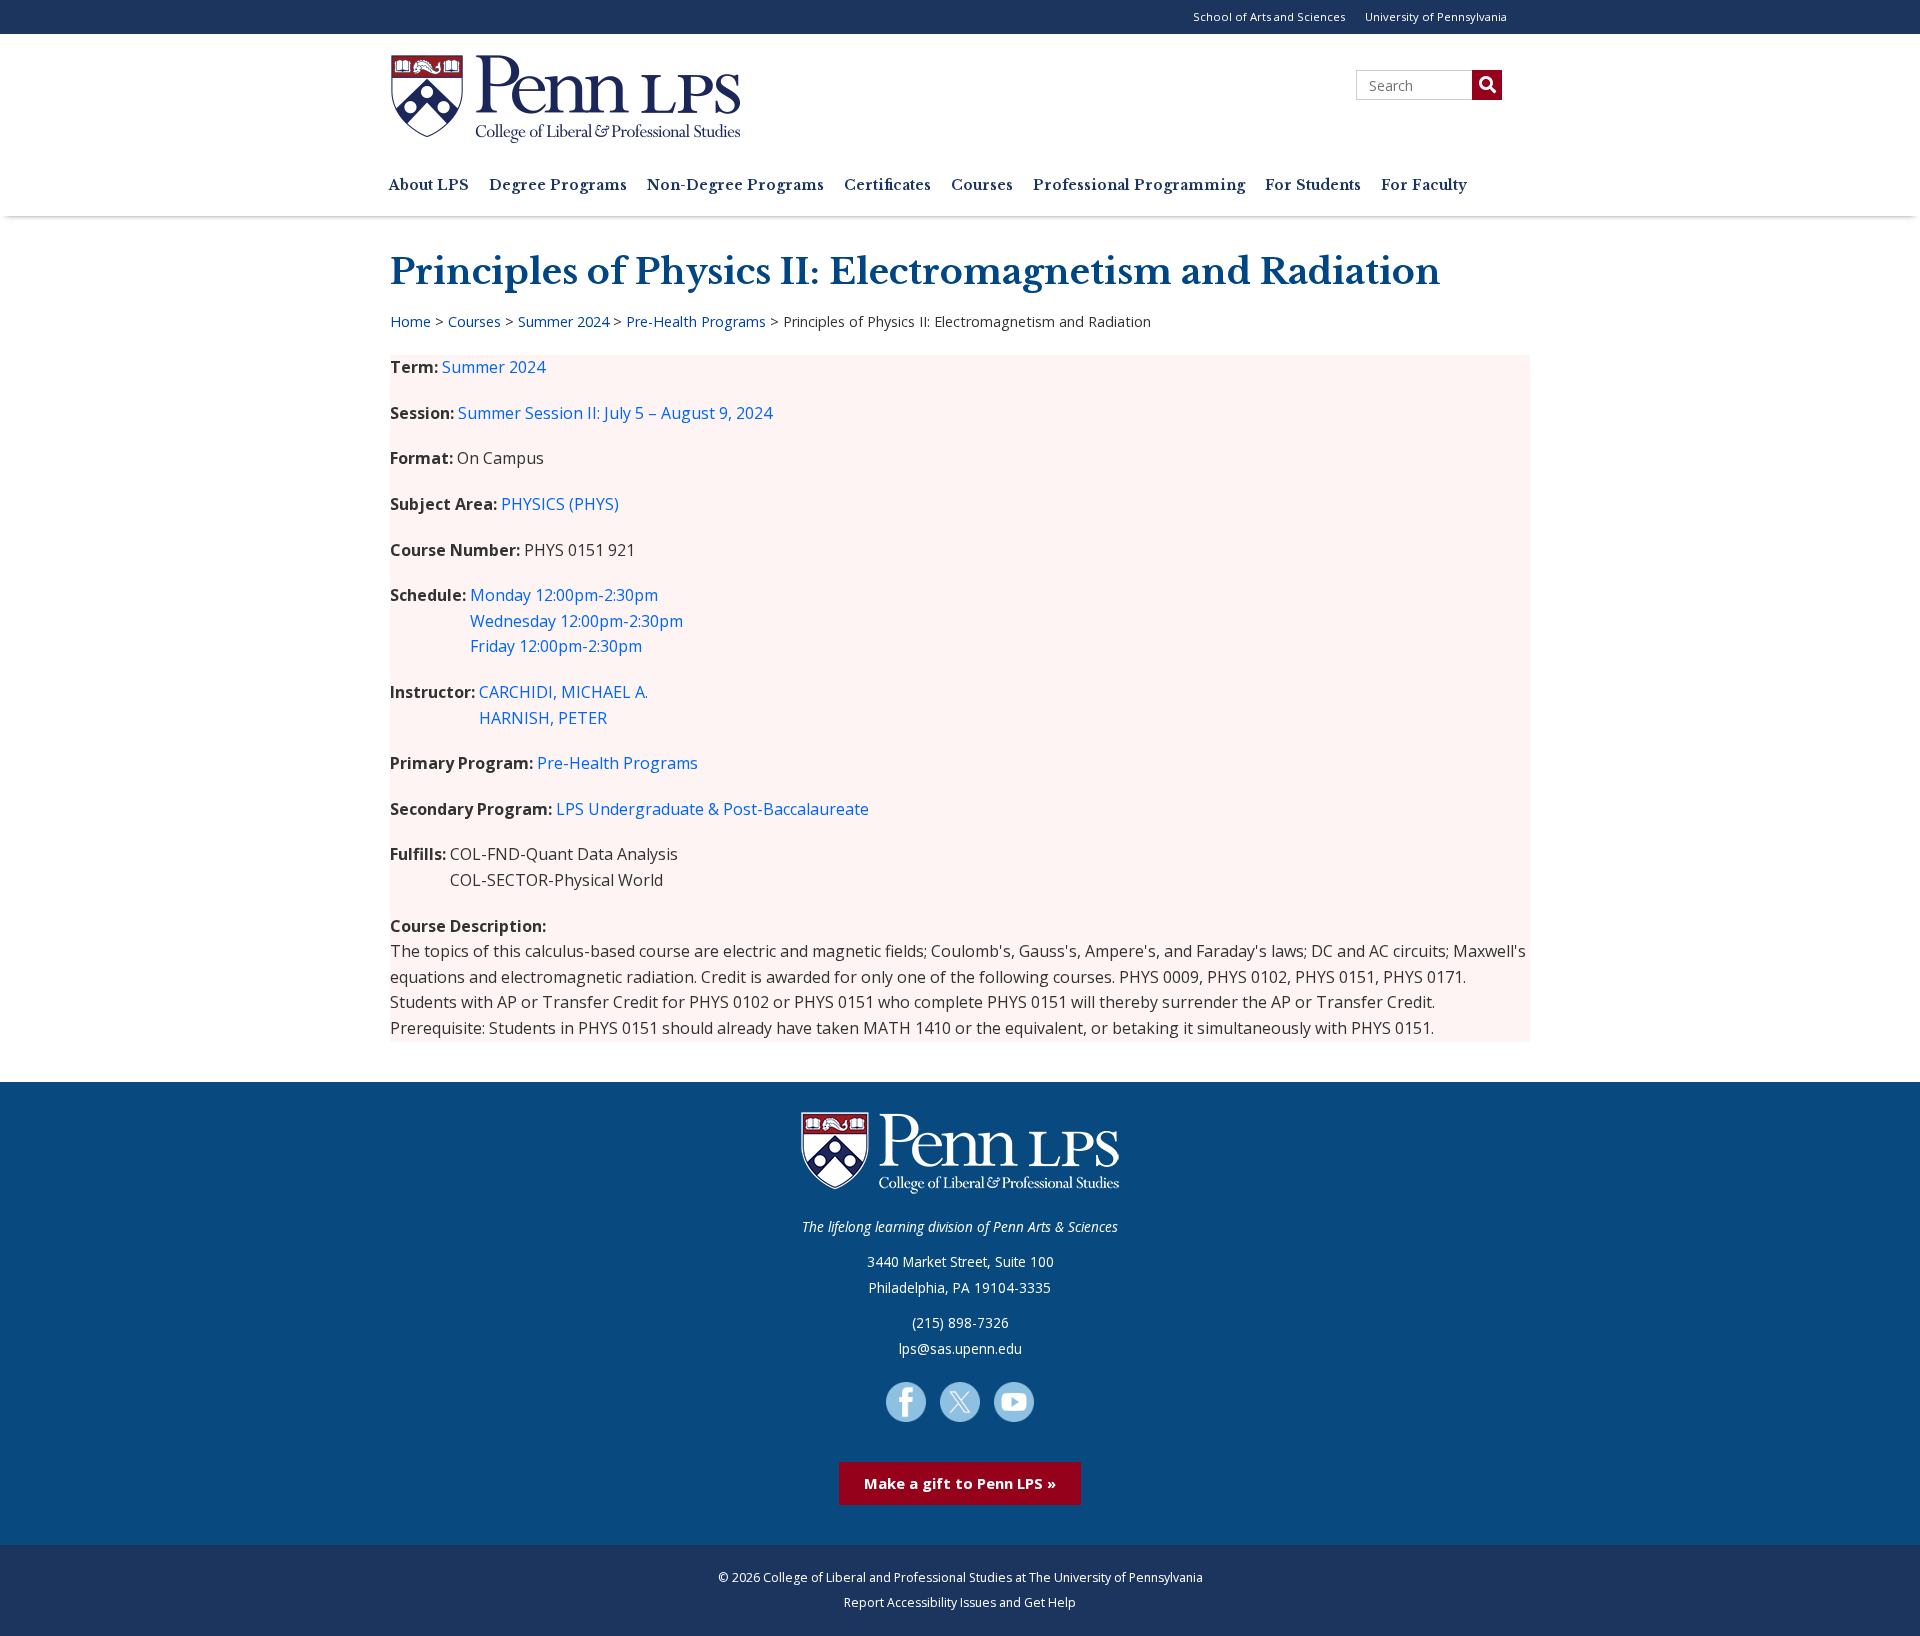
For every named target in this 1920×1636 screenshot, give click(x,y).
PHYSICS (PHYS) (560, 504)
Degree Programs (558, 185)
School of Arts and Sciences (1269, 16)
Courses (982, 185)
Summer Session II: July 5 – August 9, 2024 (615, 413)
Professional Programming (1139, 185)
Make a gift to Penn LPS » (960, 1483)
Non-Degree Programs (735, 185)
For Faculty (1424, 185)
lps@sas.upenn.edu (960, 1348)
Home (410, 321)
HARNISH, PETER (543, 718)
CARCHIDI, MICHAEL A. (563, 692)
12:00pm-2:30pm (596, 595)
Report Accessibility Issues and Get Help (960, 1602)
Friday (492, 646)
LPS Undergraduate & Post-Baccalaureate (712, 809)
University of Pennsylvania (1436, 16)
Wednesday (513, 621)
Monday (500, 595)
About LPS (429, 185)
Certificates (887, 185)
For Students (1313, 185)
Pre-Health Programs (696, 321)
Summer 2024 (563, 321)
